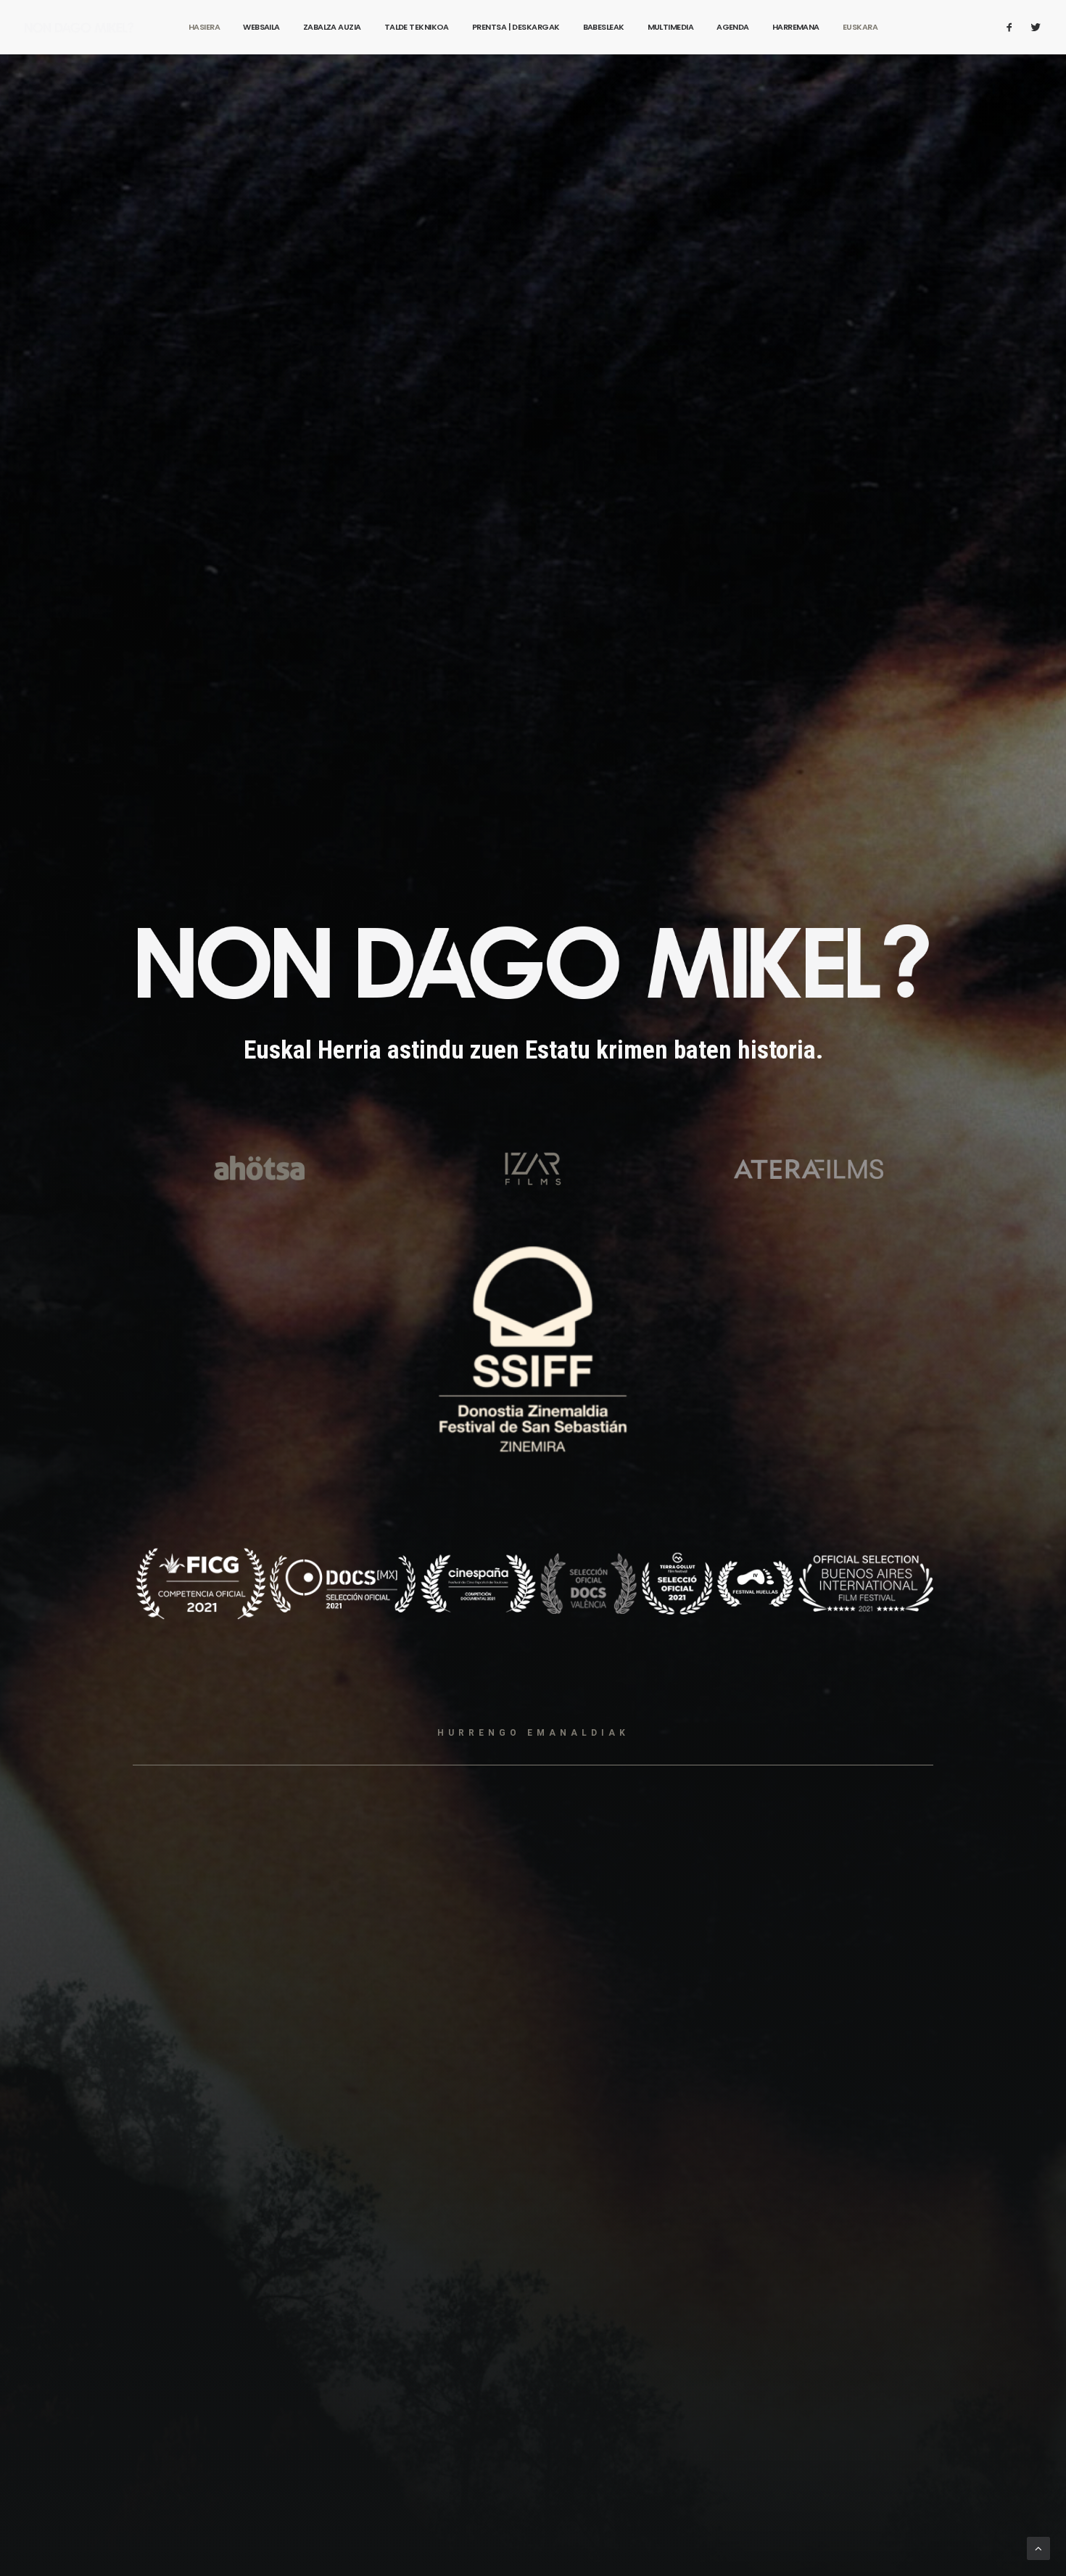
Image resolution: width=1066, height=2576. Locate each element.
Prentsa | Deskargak (516, 27)
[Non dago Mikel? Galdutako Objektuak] (79, 27)
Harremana (796, 27)
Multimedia (671, 27)
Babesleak (604, 27)
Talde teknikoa (417, 27)
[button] (1013, 27)
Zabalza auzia (332, 27)
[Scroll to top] (1038, 2548)
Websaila (261, 27)
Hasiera (204, 27)
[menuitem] (204, 27)
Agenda (733, 27)
